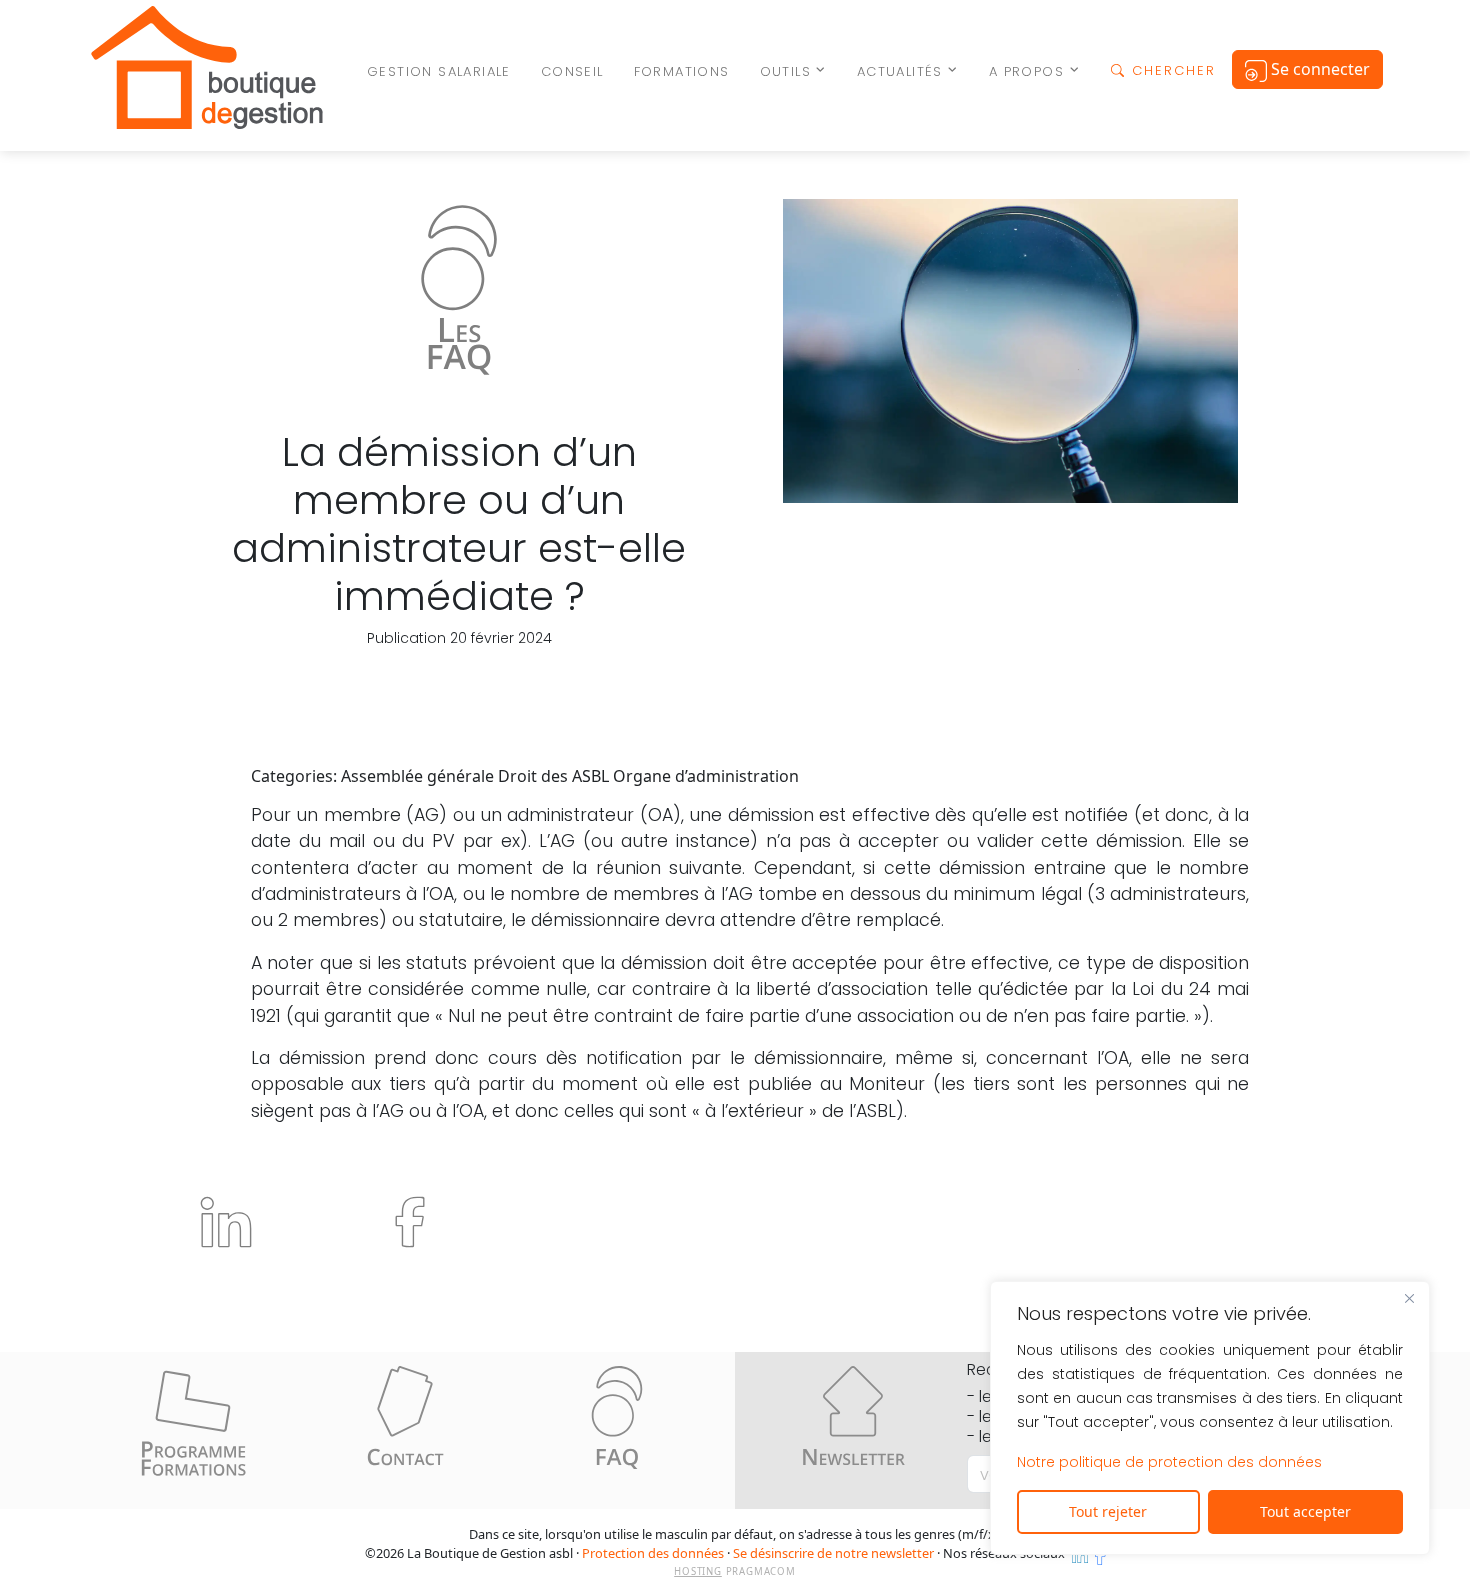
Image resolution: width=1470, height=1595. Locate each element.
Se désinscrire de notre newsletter (833, 1553)
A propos (1026, 71)
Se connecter (1318, 69)
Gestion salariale (439, 71)
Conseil (572, 71)
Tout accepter (1305, 1511)
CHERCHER (1171, 70)
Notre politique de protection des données (1169, 1462)
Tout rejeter (1108, 1511)
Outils (785, 71)
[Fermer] (1409, 1298)
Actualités (900, 71)
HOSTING (698, 1571)
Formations (682, 71)
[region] (1210, 1418)
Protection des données (653, 1553)
